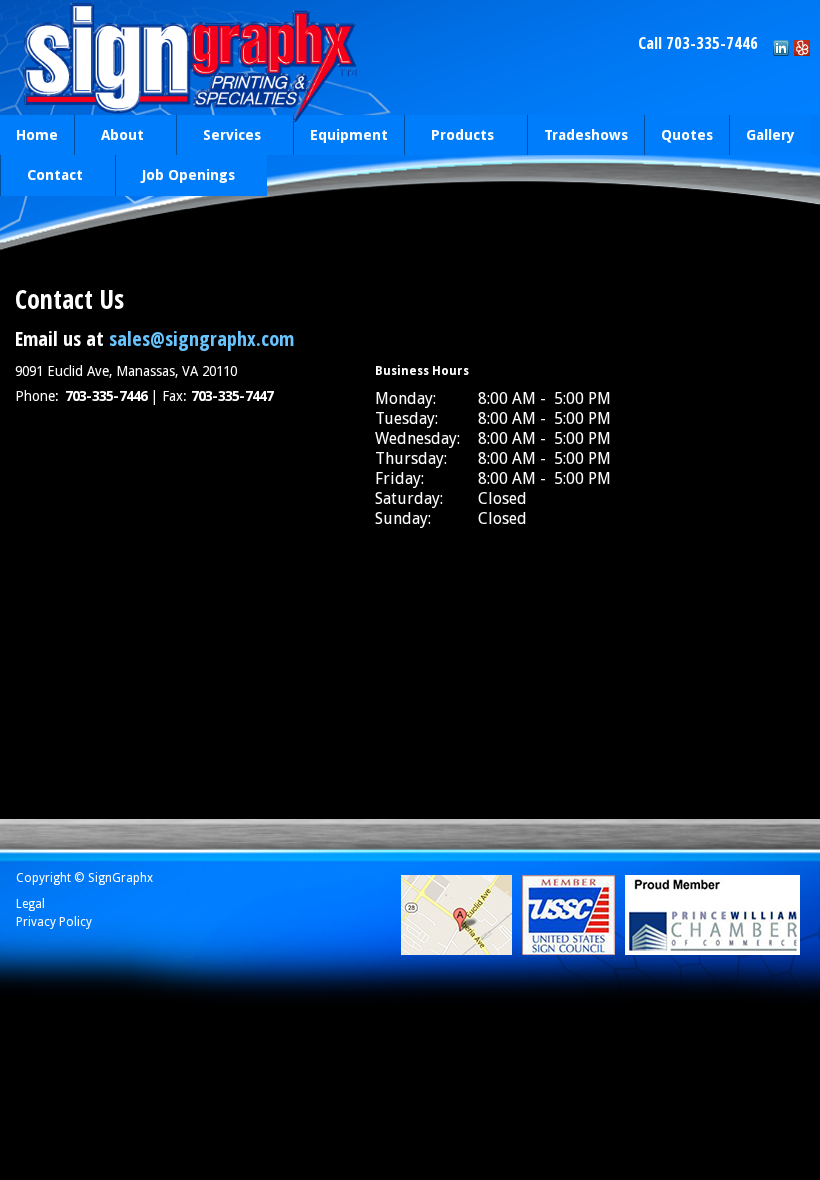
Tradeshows (586, 135)
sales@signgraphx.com (199, 338)
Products (449, 136)
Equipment (349, 135)
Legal (30, 904)
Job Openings (175, 176)
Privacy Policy (54, 922)
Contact (41, 176)
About (109, 136)
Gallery (770, 135)
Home (37, 135)
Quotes (687, 135)
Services (218, 136)
